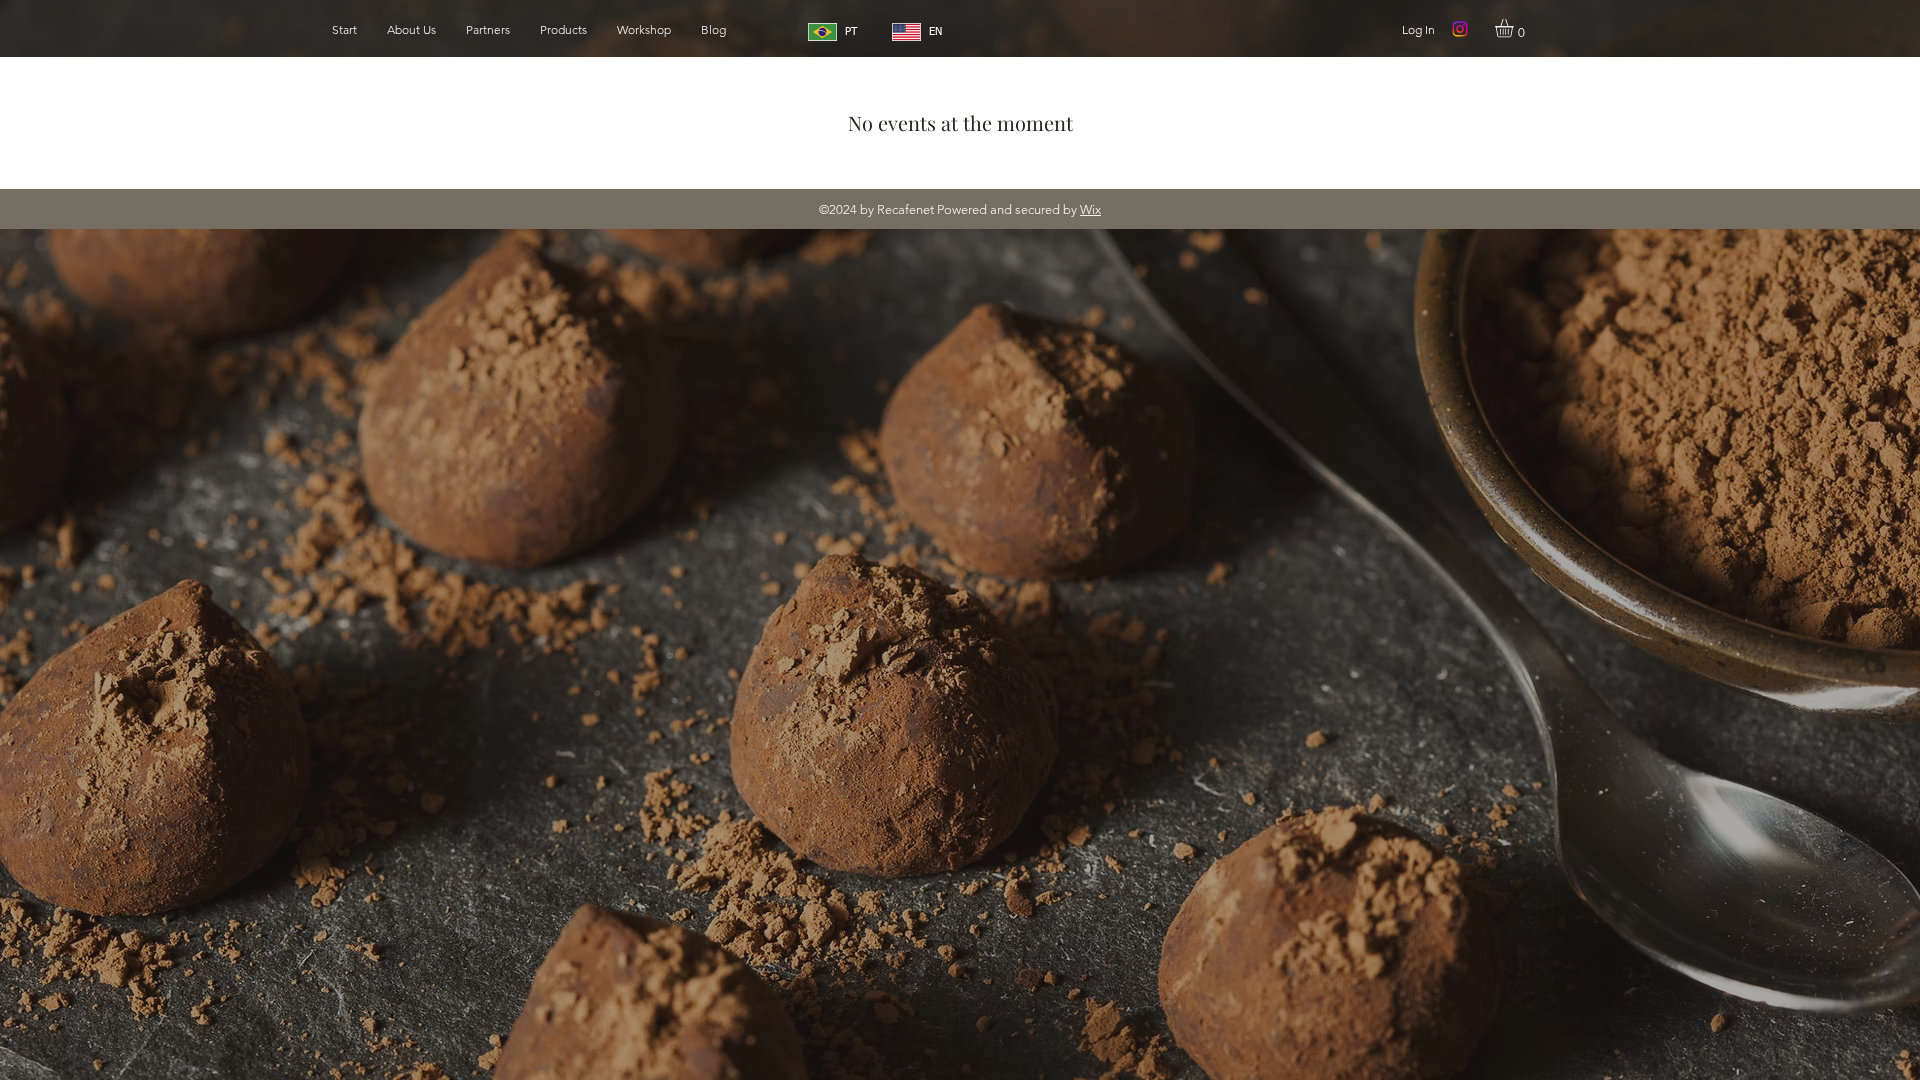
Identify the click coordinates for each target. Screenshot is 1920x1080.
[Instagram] (1460, 29)
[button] (1515, 28)
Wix (1090, 209)
